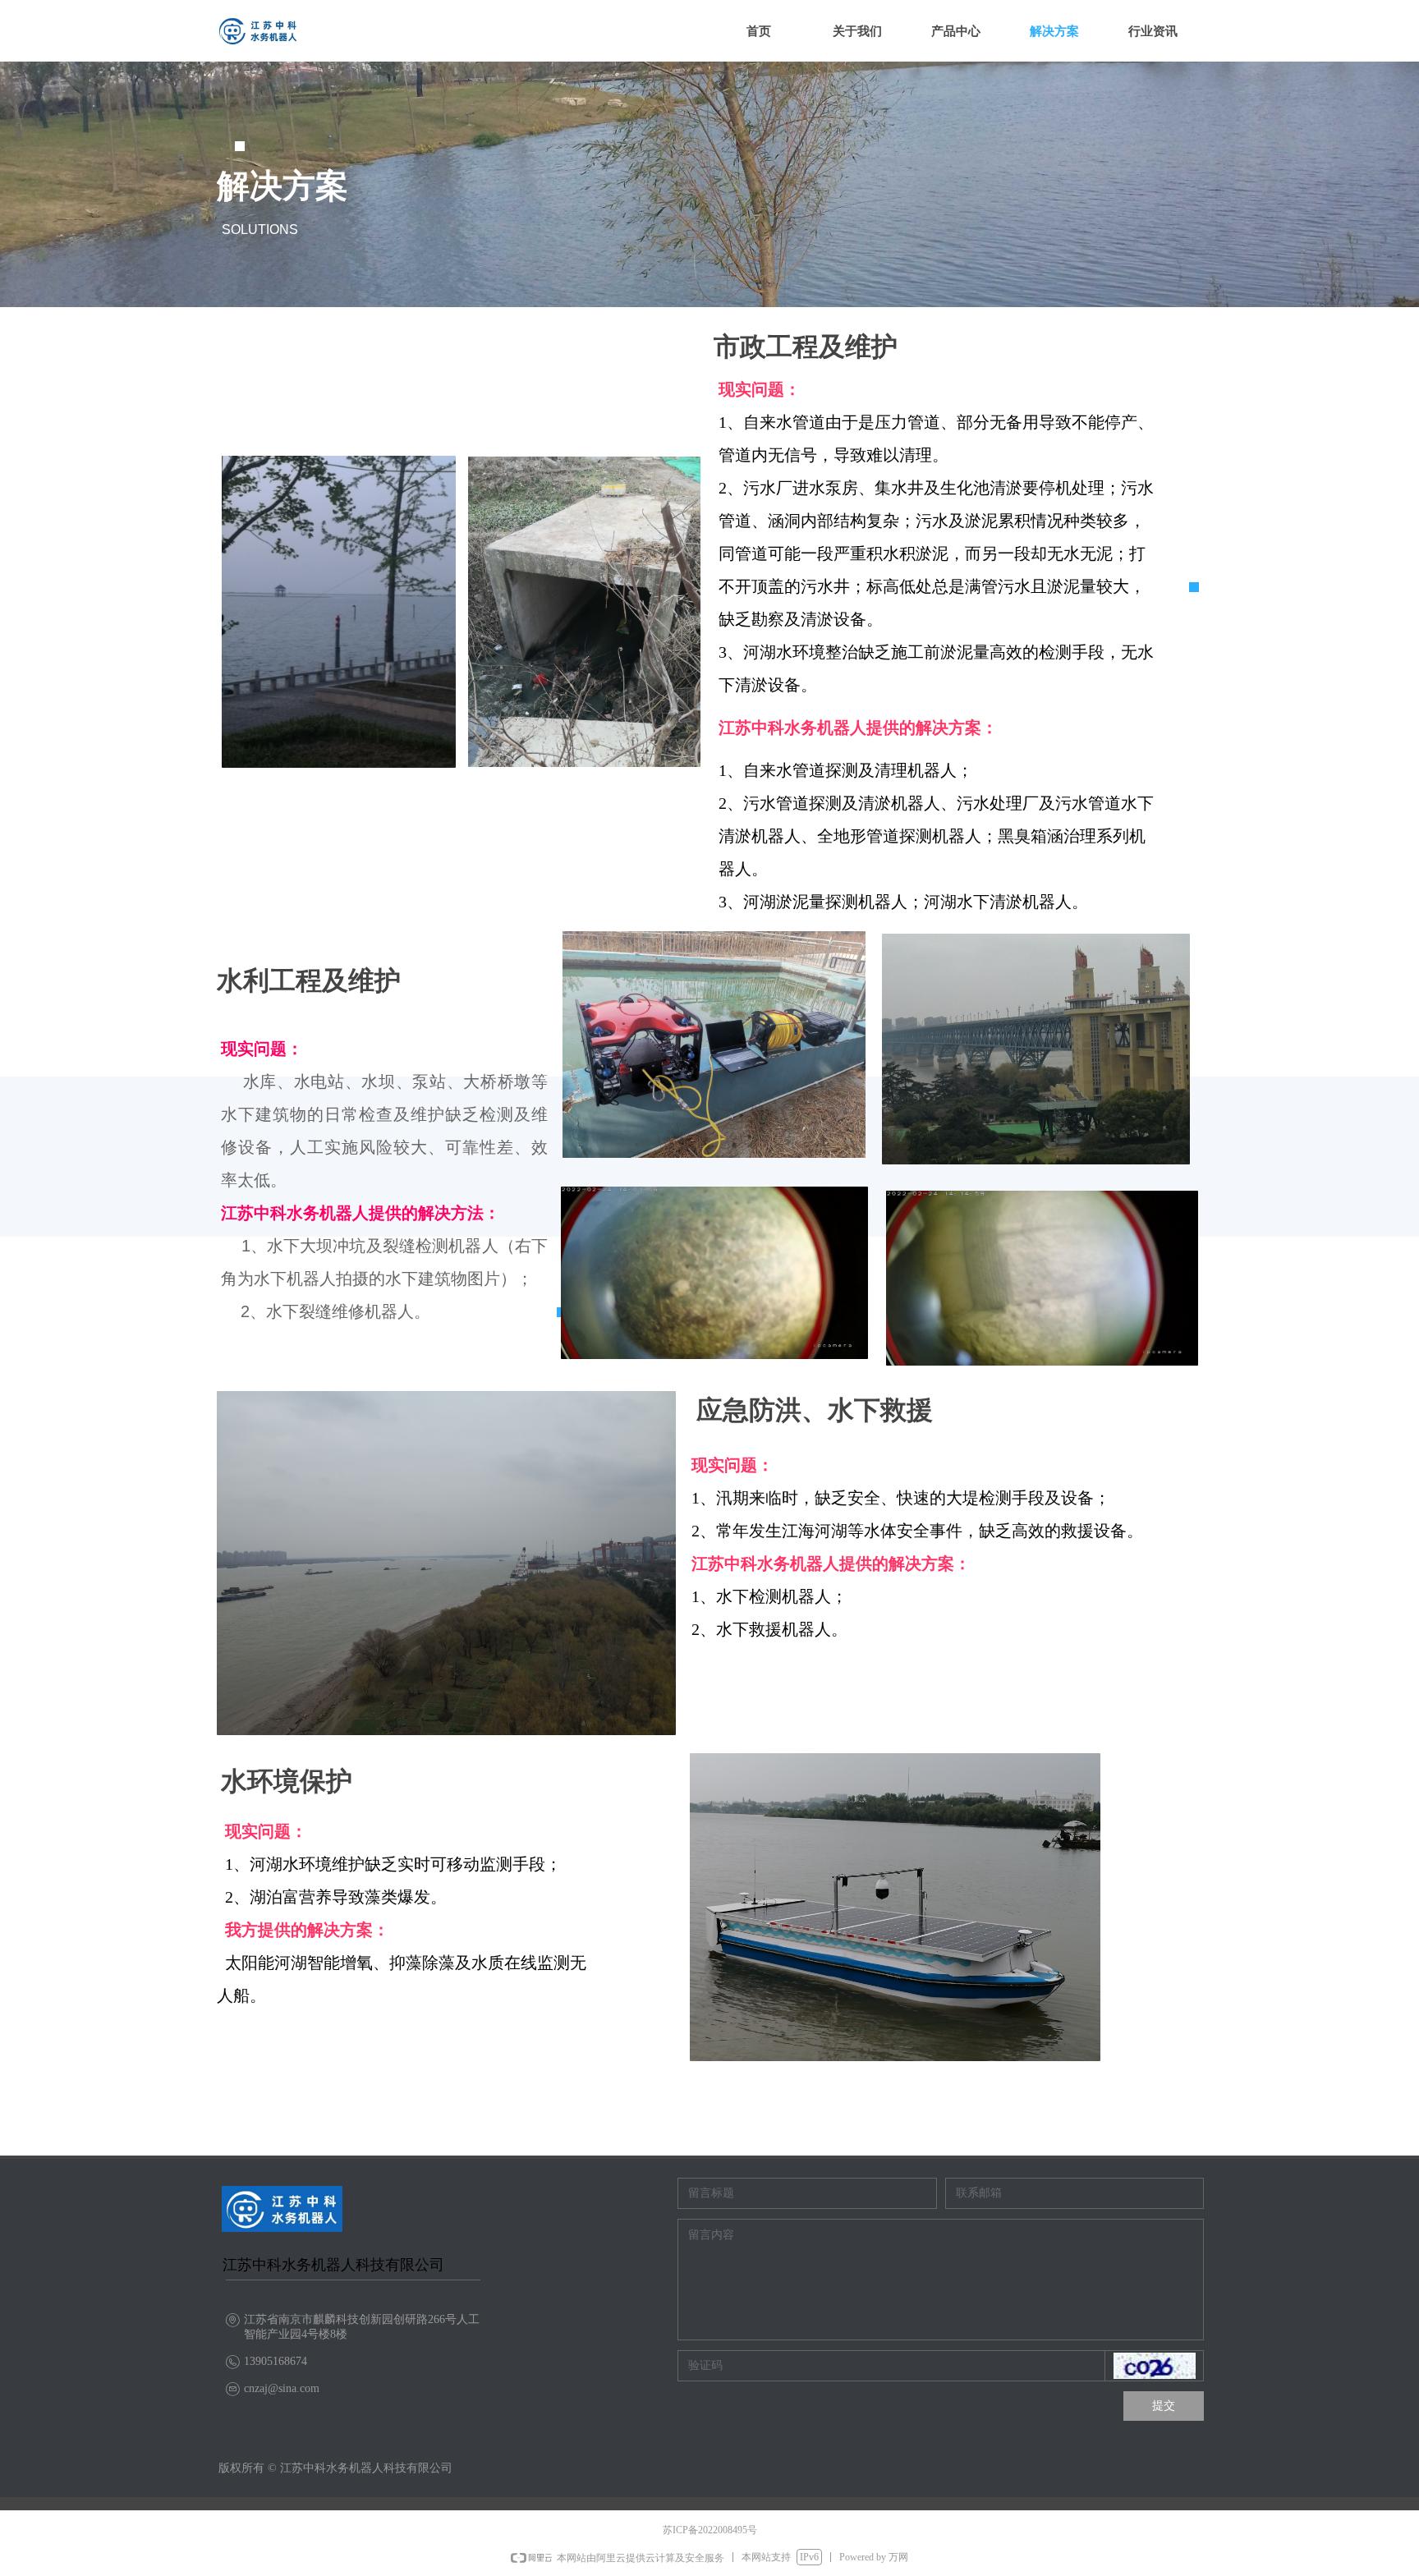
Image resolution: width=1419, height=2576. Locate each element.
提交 (1164, 2406)
